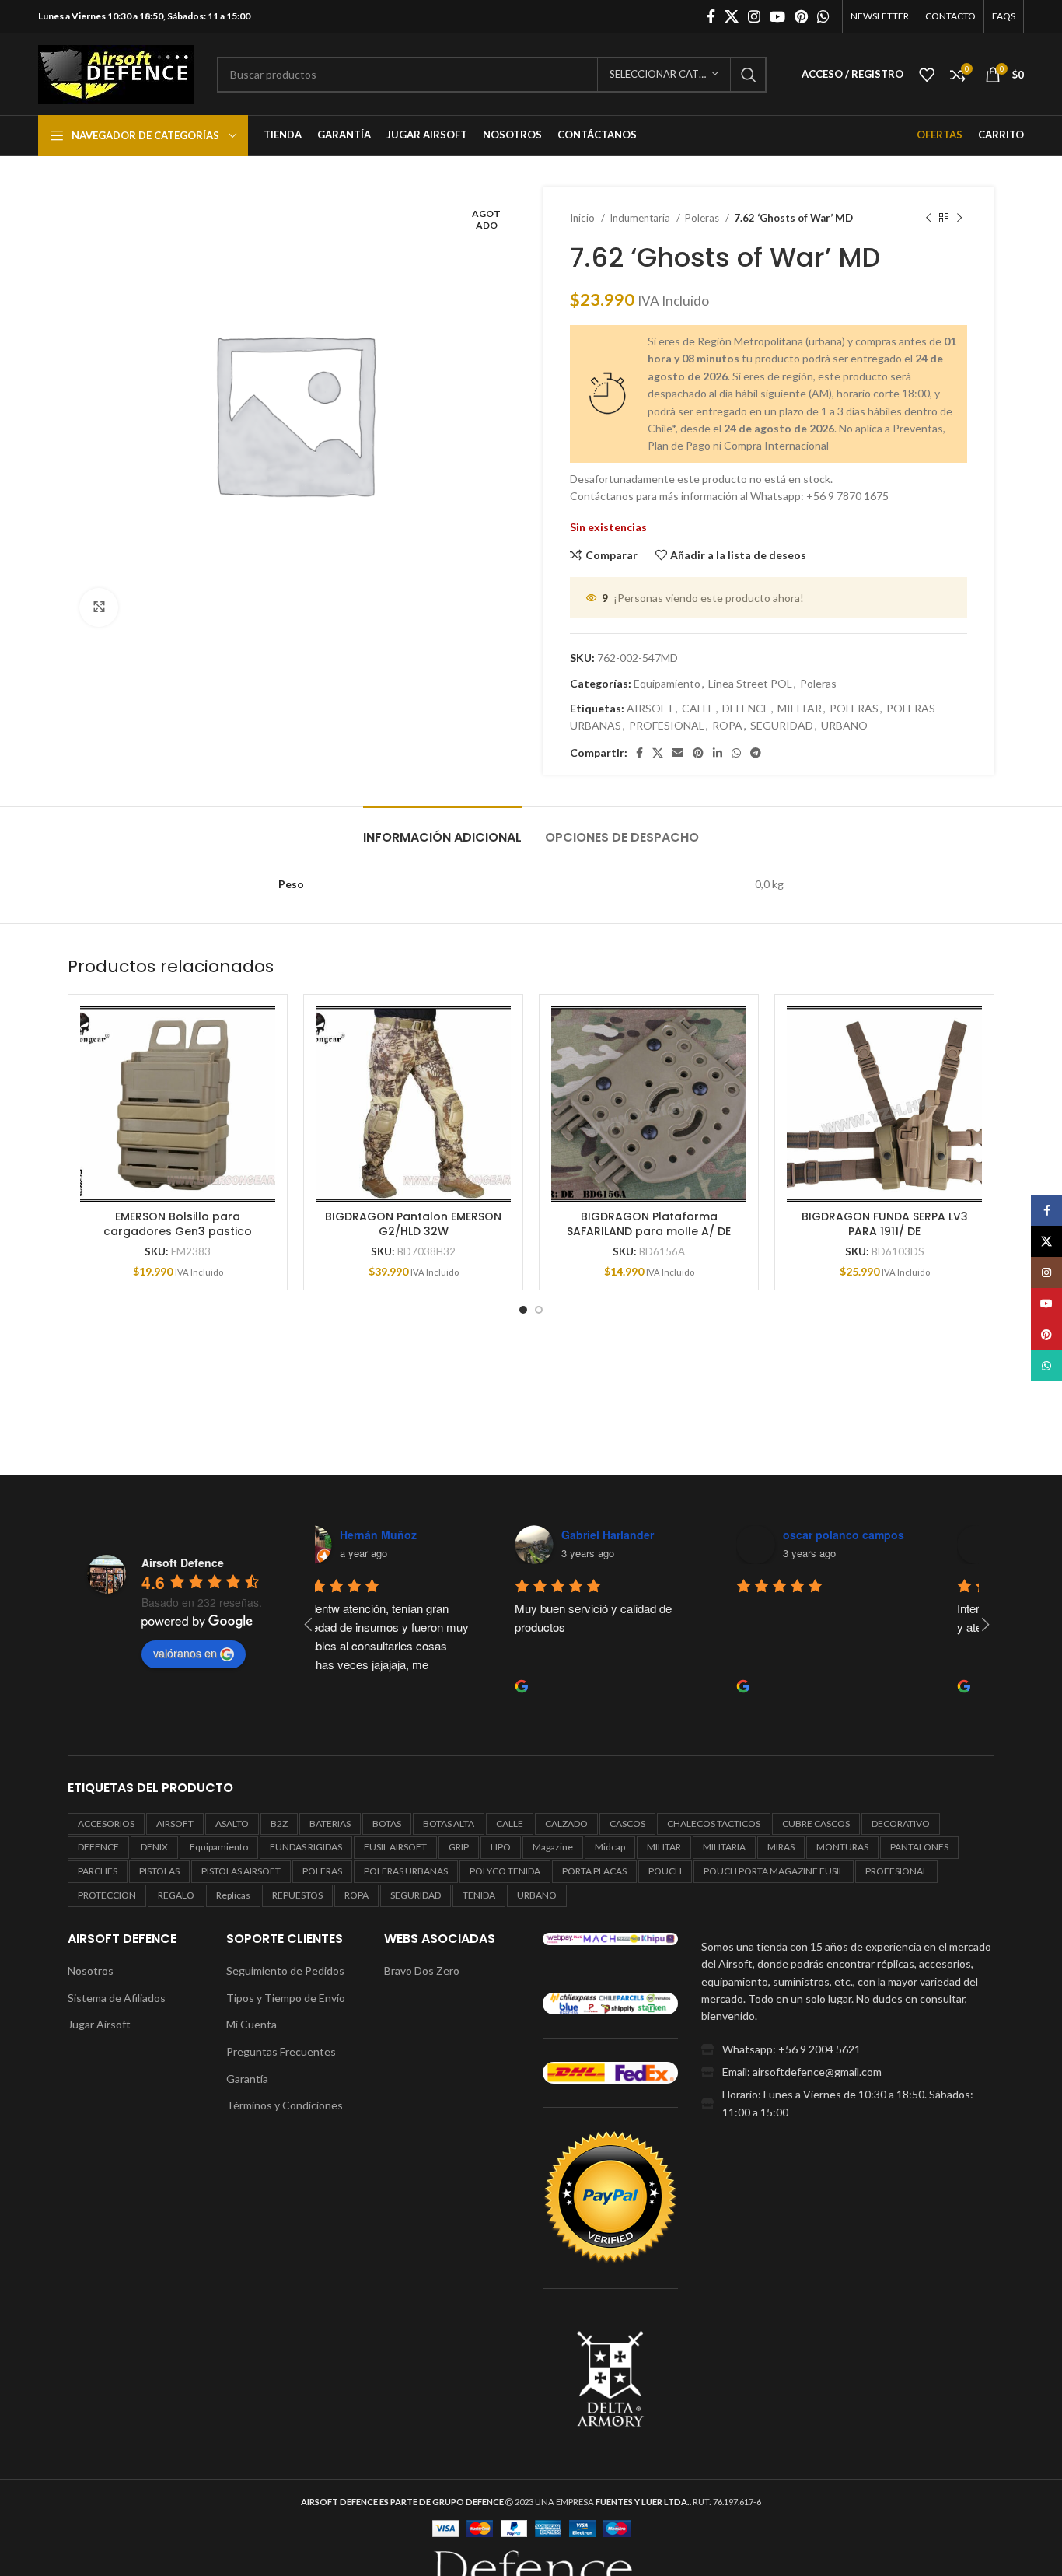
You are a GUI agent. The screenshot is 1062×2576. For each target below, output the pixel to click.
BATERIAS (330, 1823)
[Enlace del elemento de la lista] (848, 2049)
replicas (233, 1895)
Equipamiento (667, 683)
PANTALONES (919, 1847)
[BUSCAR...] (749, 75)
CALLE (698, 708)
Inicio (583, 218)
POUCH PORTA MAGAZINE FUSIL (774, 1871)
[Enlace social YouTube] (777, 16)
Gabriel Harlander (427, 1535)
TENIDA (479, 1895)
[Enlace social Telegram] (756, 753)
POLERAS (854, 708)
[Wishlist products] (927, 75)
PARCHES (98, 1871)
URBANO (844, 725)
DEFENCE (746, 708)
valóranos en (185, 1653)
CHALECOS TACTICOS (714, 1823)
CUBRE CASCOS (816, 1823)
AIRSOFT (650, 708)
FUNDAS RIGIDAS (306, 1847)
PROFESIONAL (667, 725)
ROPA (727, 725)
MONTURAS (842, 1847)
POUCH (665, 1871)
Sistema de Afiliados (117, 1998)
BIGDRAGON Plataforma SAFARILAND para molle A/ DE (649, 1224)
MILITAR (800, 708)
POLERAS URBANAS (406, 1871)
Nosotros (91, 1970)
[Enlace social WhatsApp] (823, 16)
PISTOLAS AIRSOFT (241, 1871)
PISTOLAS (159, 1871)
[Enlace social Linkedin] (718, 753)
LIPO (501, 1847)
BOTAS (387, 1823)
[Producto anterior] (928, 219)
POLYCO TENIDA (505, 1871)
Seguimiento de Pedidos (285, 1970)
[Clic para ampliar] (99, 607)
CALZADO (566, 1823)
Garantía (247, 2079)
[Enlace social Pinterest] (801, 16)
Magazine (553, 1847)
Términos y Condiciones (285, 2105)
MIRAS (781, 1847)
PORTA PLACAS (594, 1871)
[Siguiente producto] (959, 219)
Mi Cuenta (252, 2024)
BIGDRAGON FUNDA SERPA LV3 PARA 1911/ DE (885, 1224)
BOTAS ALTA (449, 1823)
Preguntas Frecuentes (281, 2051)
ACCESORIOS (106, 1823)
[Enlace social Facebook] (711, 16)
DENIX (154, 1847)
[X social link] (732, 16)
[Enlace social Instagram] (754, 16)
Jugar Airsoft (99, 2024)
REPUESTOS (297, 1895)
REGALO (176, 1895)
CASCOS (627, 1823)
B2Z (279, 1823)
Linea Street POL (750, 683)
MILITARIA (724, 1847)
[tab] (442, 829)
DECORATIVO (901, 1823)
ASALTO (232, 1823)
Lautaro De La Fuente (881, 1535)
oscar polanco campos (663, 1535)
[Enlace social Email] (678, 753)
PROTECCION (107, 1895)
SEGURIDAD (782, 725)
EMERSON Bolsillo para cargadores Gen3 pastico (178, 1224)
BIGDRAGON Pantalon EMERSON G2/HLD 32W (413, 1224)
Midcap (610, 1847)
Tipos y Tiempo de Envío (286, 1998)
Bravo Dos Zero (422, 1970)
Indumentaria (641, 218)
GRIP (459, 1847)
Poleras (703, 218)
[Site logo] (116, 73)
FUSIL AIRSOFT (395, 1847)
